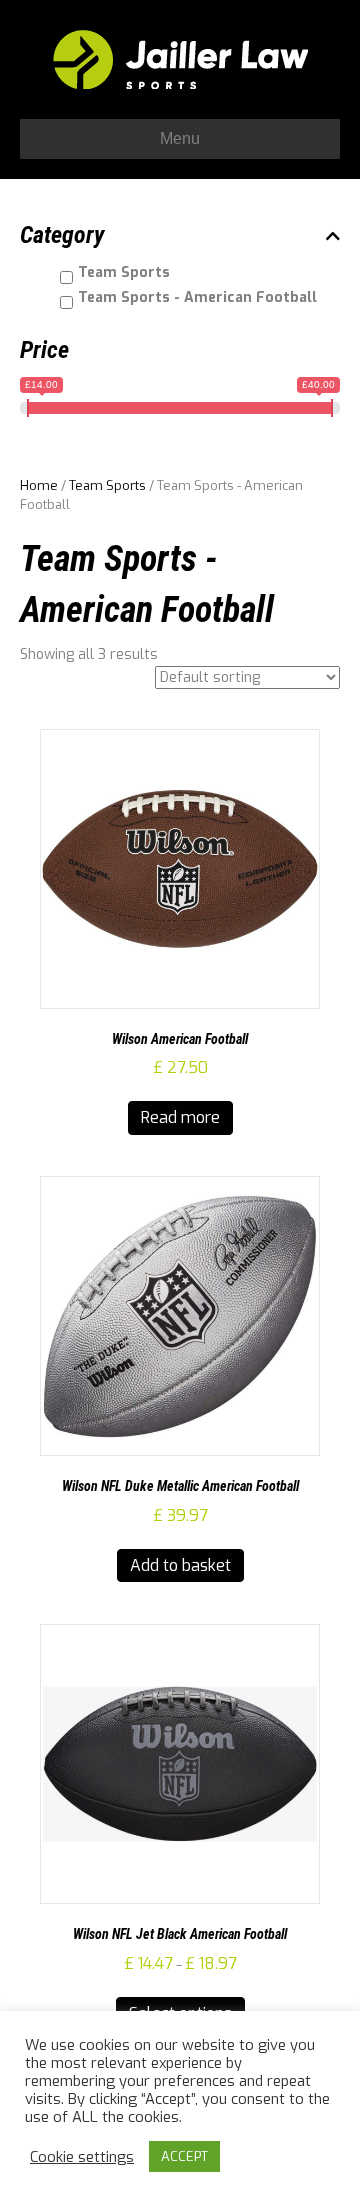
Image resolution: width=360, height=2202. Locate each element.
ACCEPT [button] (184, 2156)
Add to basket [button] (180, 1565)
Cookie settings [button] (82, 2157)
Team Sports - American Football (197, 297)
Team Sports (107, 485)
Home (39, 485)
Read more (180, 1117)
